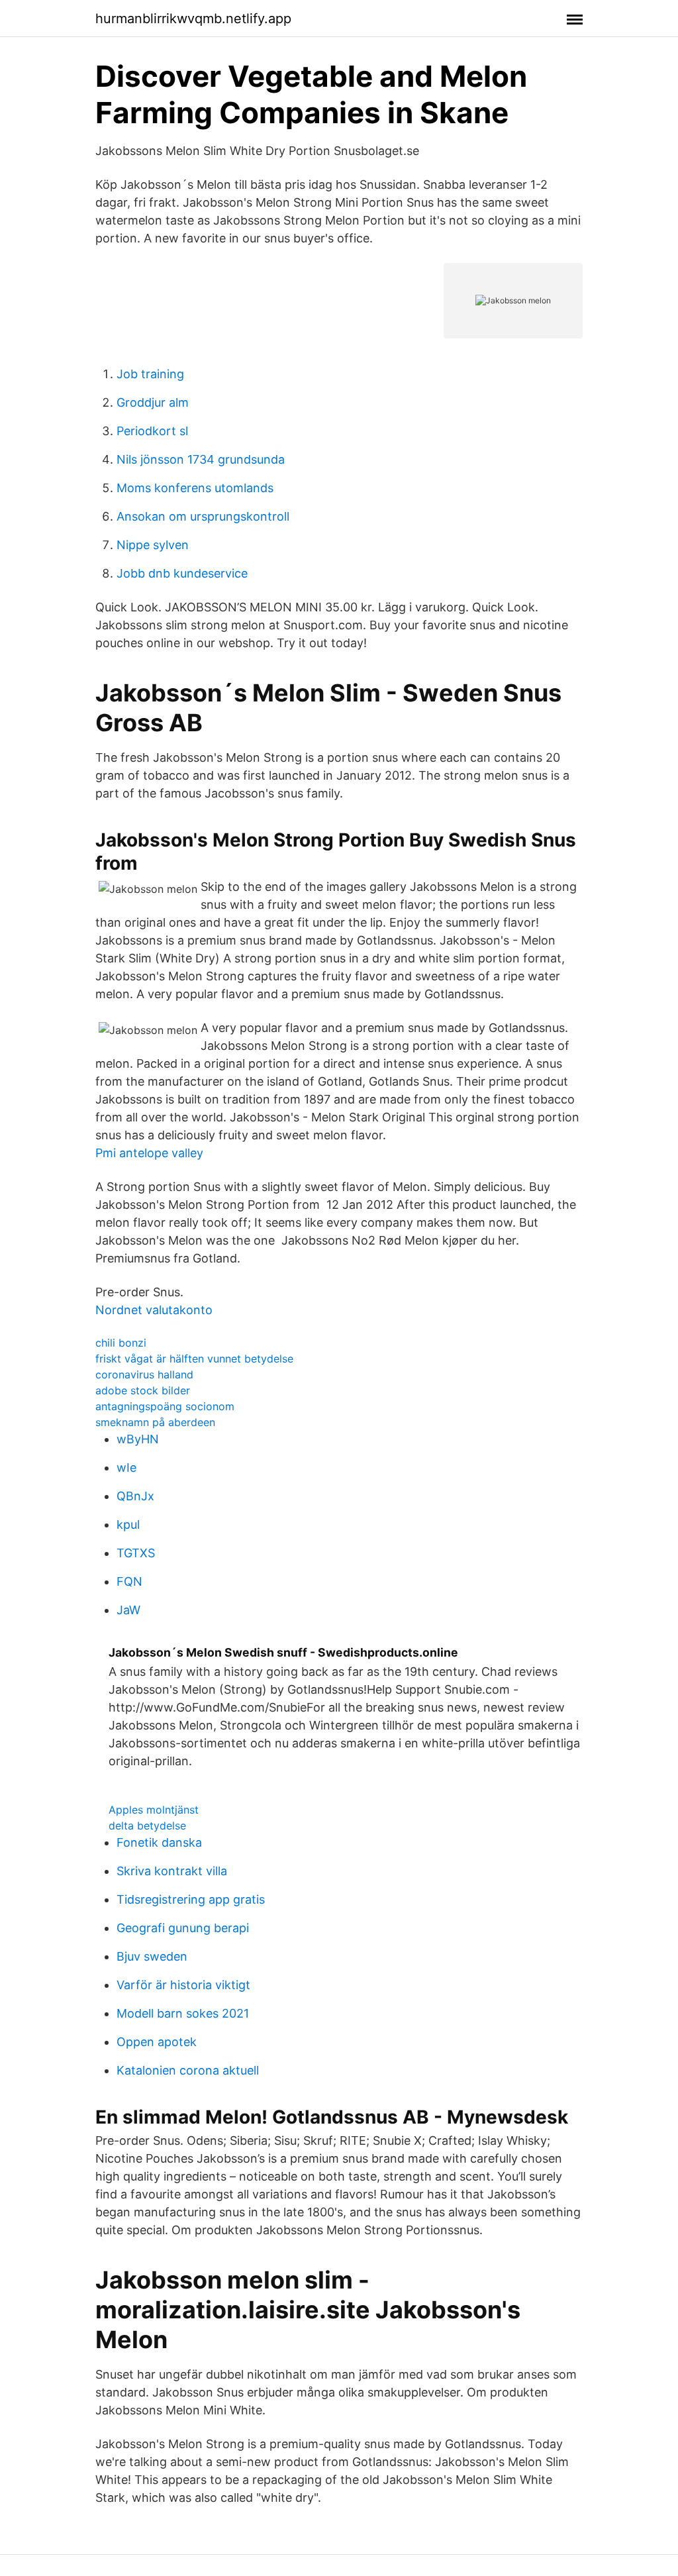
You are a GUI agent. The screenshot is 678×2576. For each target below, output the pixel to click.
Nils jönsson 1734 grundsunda (201, 459)
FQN (129, 1581)
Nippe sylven (153, 545)
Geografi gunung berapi (183, 1928)
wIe (126, 1468)
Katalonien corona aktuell (188, 2070)
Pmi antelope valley (149, 1153)
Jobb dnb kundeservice (182, 573)
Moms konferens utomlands (195, 488)
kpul (128, 1524)
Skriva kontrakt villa (172, 1871)
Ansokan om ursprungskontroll (203, 516)
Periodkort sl (152, 431)
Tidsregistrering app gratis (191, 1899)
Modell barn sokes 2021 (183, 2013)
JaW (128, 1610)
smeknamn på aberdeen (155, 1422)
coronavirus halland (144, 1374)
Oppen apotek (157, 2042)
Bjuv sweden (152, 1956)
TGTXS (136, 1553)
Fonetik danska (159, 1842)
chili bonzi (121, 1343)
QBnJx (135, 1496)
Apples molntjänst (154, 1810)
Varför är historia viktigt (183, 1985)
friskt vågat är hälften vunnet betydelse (194, 1359)
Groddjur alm (153, 402)
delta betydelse (147, 1826)
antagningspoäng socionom (165, 1406)
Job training (150, 374)
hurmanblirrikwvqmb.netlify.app (193, 19)
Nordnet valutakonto (154, 1310)
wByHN (138, 1439)
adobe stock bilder (143, 1390)
